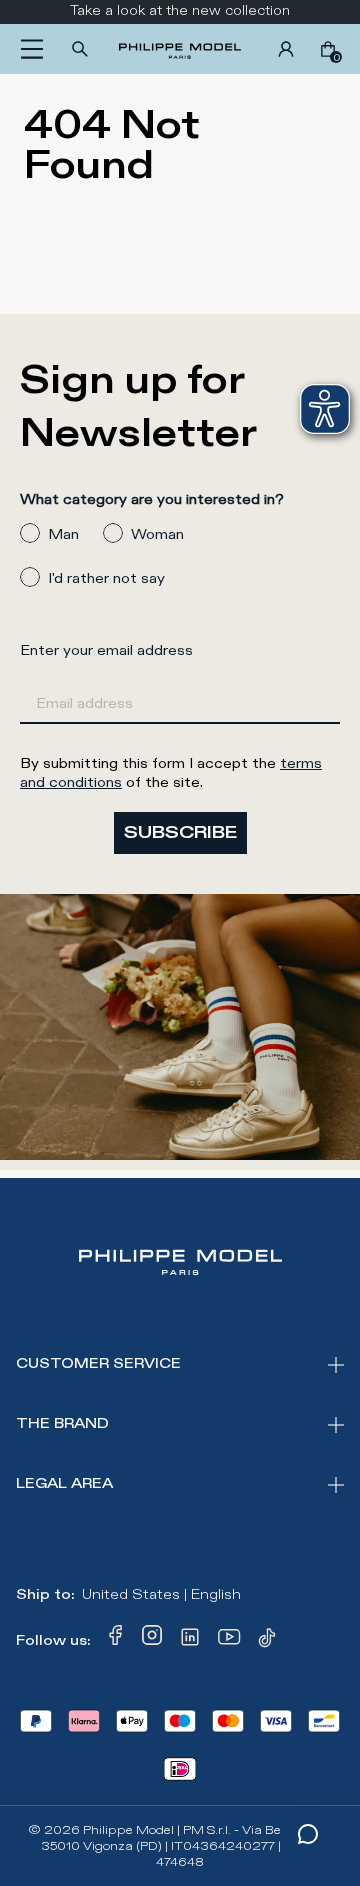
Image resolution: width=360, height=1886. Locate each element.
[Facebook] (116, 1641)
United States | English (161, 1594)
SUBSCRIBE (180, 832)
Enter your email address (106, 650)
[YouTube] (230, 1641)
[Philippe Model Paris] (180, 49)
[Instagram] (152, 1641)
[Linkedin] (190, 1641)
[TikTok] (270, 1641)
